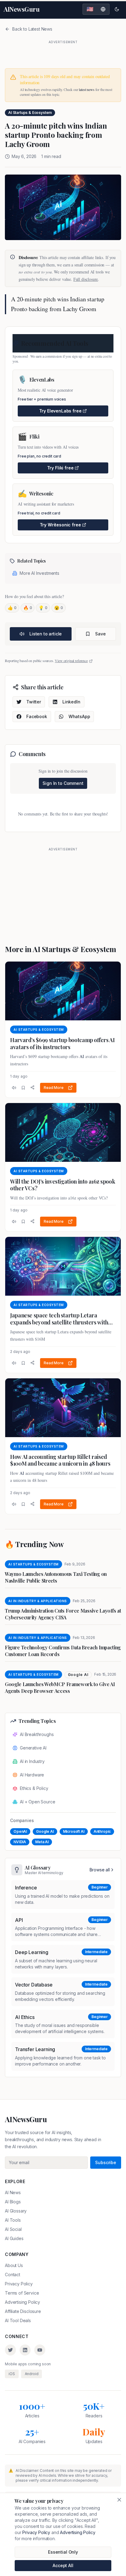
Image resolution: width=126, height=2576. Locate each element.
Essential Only (63, 2552)
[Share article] (32, 1087)
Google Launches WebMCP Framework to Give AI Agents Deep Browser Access (60, 1687)
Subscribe (106, 2162)
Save (100, 634)
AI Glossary (16, 2211)
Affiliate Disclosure (23, 2311)
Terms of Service (22, 2293)
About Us (14, 2265)
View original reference (71, 661)
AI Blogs (13, 2202)
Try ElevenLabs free (60, 411)
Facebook (37, 716)
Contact (13, 2275)
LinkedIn (71, 702)
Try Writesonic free (60, 525)
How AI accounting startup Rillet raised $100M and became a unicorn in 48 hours (60, 1460)
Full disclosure (86, 279)
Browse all (100, 1870)
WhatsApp (79, 716)
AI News (13, 2192)
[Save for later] (23, 1088)
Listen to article (46, 634)
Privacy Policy (19, 2284)
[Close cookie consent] (119, 2500)
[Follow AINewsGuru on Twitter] (10, 2350)
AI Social (13, 2229)
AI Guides (14, 2238)
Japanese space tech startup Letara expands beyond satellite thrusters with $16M (59, 1322)
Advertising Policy (22, 2302)
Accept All (63, 2565)
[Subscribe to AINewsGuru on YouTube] (40, 2350)
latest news (87, 89)
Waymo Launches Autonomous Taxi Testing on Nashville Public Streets (56, 1577)
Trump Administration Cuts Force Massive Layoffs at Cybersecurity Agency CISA (63, 1614)
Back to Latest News (32, 29)
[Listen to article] (14, 1088)
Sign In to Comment (63, 783)
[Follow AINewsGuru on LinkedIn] (25, 2350)
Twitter (34, 702)
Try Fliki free (60, 468)
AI (82, 1056)
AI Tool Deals (18, 2320)
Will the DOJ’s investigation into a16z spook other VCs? (63, 1185)
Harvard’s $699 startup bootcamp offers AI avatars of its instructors (62, 1043)
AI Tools (13, 2220)
